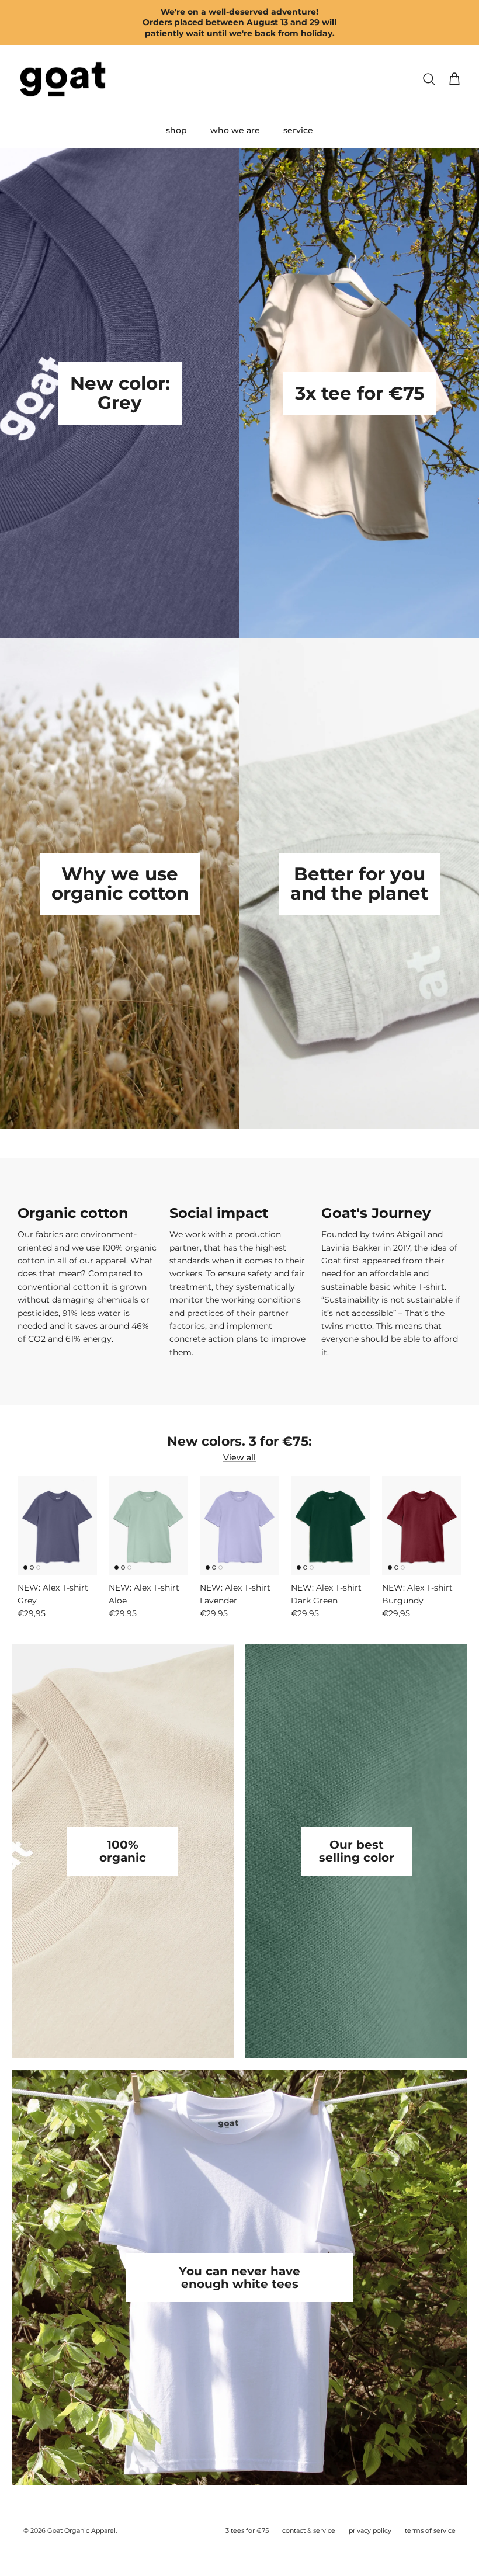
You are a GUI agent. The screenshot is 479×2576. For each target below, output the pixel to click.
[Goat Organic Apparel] (63, 79)
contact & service (309, 2530)
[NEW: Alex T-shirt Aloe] (148, 1526)
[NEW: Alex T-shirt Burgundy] (422, 1526)
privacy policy (370, 2530)
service (298, 130)
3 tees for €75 (247, 2530)
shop (176, 130)
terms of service (430, 2530)
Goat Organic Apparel (81, 2530)
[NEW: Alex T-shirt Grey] (57, 1526)
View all (239, 1457)
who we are (235, 130)
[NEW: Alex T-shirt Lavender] (239, 1526)
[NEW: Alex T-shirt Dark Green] (331, 1526)
